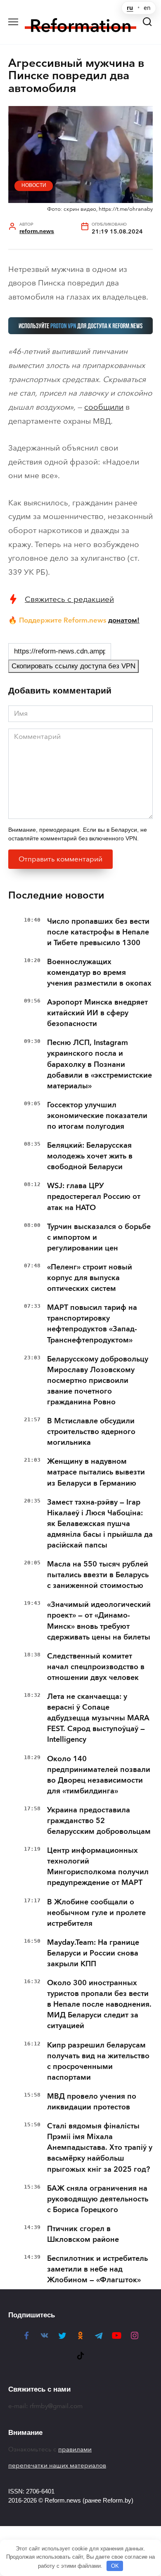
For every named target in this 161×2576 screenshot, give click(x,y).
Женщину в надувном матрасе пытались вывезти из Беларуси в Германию (96, 1472)
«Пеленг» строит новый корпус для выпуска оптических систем (90, 1278)
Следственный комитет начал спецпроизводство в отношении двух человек (96, 1667)
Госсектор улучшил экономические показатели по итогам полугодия (97, 1116)
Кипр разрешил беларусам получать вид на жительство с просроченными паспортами (98, 2061)
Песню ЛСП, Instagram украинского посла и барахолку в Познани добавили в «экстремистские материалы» (99, 1064)
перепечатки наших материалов (57, 2465)
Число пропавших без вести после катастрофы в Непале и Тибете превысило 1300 (98, 932)
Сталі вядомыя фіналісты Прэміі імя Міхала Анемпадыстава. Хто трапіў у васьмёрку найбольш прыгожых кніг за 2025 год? (100, 2147)
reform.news (37, 231)
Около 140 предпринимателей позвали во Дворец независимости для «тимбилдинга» (99, 1775)
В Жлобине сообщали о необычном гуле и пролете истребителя (96, 1913)
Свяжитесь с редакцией (69, 599)
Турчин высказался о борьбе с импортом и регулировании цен (99, 1237)
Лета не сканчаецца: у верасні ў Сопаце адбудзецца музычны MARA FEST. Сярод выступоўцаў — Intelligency (98, 1718)
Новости (34, 185)
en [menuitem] (147, 8)
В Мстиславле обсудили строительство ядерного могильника (91, 1432)
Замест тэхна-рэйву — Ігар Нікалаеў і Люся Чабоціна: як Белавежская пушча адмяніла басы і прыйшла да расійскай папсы (100, 1524)
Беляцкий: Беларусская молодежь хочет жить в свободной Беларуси (90, 1156)
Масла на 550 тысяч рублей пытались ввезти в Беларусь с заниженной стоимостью (98, 1575)
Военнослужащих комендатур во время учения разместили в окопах (99, 972)
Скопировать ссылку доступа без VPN (73, 666)
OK (115, 2566)
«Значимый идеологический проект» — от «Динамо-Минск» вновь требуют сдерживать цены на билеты (99, 1621)
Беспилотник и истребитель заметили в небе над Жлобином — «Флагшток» (97, 2269)
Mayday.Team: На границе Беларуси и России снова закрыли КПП (93, 1953)
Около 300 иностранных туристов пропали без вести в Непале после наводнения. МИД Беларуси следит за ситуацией (99, 2004)
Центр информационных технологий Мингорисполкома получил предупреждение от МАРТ (98, 1866)
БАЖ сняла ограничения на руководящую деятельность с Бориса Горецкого (98, 2199)
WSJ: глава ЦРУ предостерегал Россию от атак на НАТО (94, 1196)
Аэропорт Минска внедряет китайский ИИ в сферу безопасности (97, 1013)
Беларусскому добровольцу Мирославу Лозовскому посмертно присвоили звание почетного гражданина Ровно (98, 1380)
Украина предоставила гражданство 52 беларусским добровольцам (99, 1821)
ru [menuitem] (130, 8)
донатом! (124, 620)
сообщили (104, 407)
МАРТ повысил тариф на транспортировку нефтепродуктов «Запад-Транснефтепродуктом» (92, 1323)
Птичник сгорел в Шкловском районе (83, 2234)
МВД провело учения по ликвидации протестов (92, 2102)
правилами (75, 2449)
